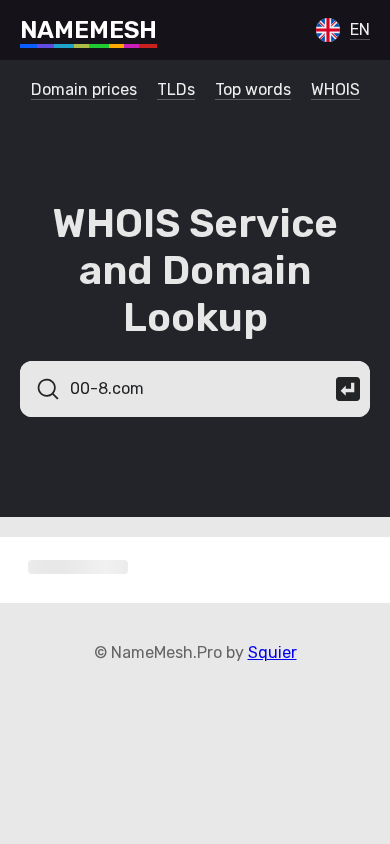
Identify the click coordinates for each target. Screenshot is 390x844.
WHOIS (335, 89)
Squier (272, 652)
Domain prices (84, 89)
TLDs (176, 89)
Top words (253, 89)
